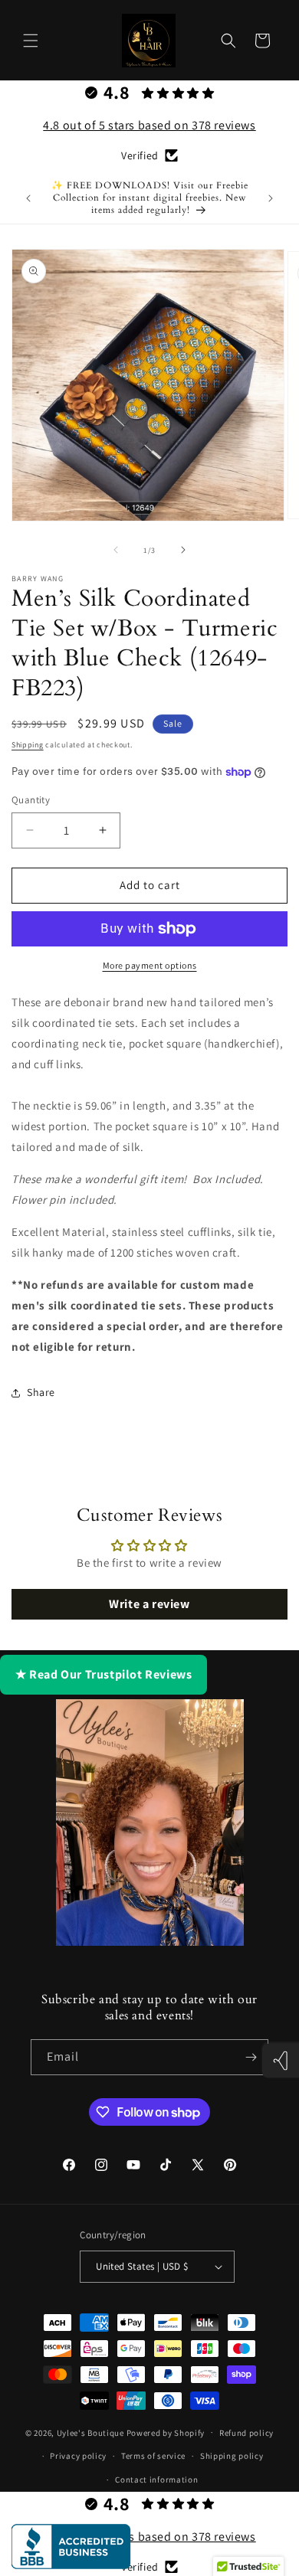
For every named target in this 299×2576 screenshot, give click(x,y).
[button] (31, 41)
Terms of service (153, 2456)
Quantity (31, 800)
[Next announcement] (271, 198)
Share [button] (41, 1392)
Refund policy (246, 2433)
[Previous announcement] (28, 198)
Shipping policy (232, 2456)
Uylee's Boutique (90, 2432)
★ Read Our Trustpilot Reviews (103, 1674)
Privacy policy (78, 2456)
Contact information (156, 2480)
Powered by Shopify (166, 2432)
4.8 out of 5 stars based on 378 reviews (149, 125)
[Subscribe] (251, 2057)
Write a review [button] (149, 1604)
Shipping (28, 745)
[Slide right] (183, 550)
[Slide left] (116, 550)
